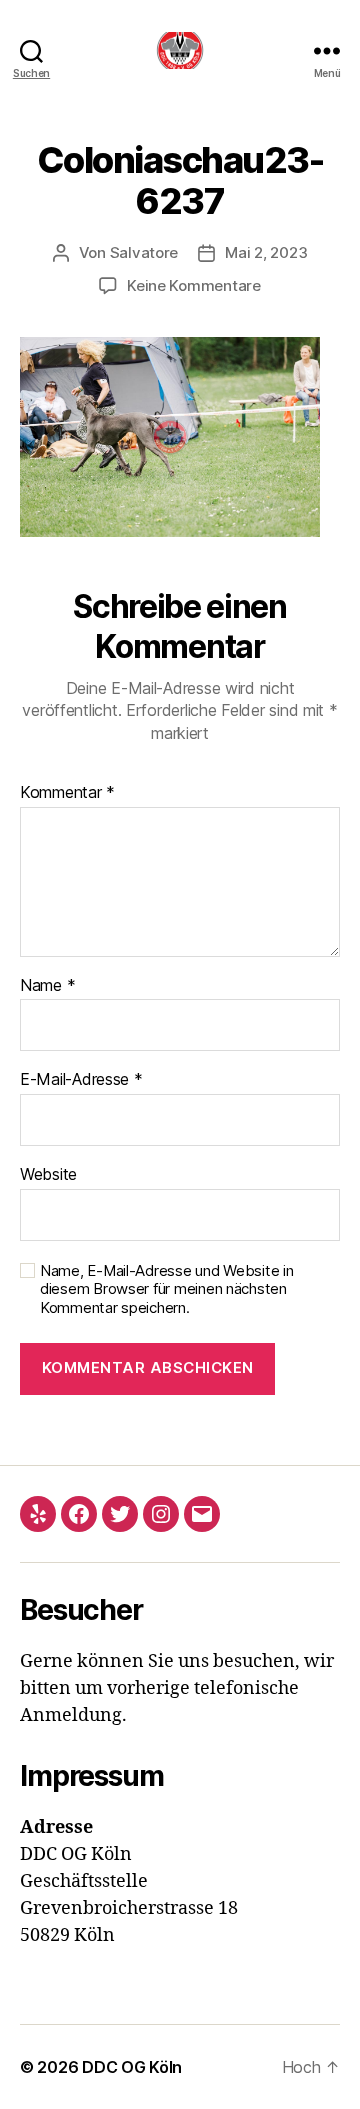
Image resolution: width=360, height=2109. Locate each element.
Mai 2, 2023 (266, 252)
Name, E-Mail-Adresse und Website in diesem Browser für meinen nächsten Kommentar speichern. (167, 1290)
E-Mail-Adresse (81, 1080)
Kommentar (67, 793)
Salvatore (144, 252)
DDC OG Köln (132, 2067)
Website (48, 1175)
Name (47, 986)
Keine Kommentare (194, 285)
